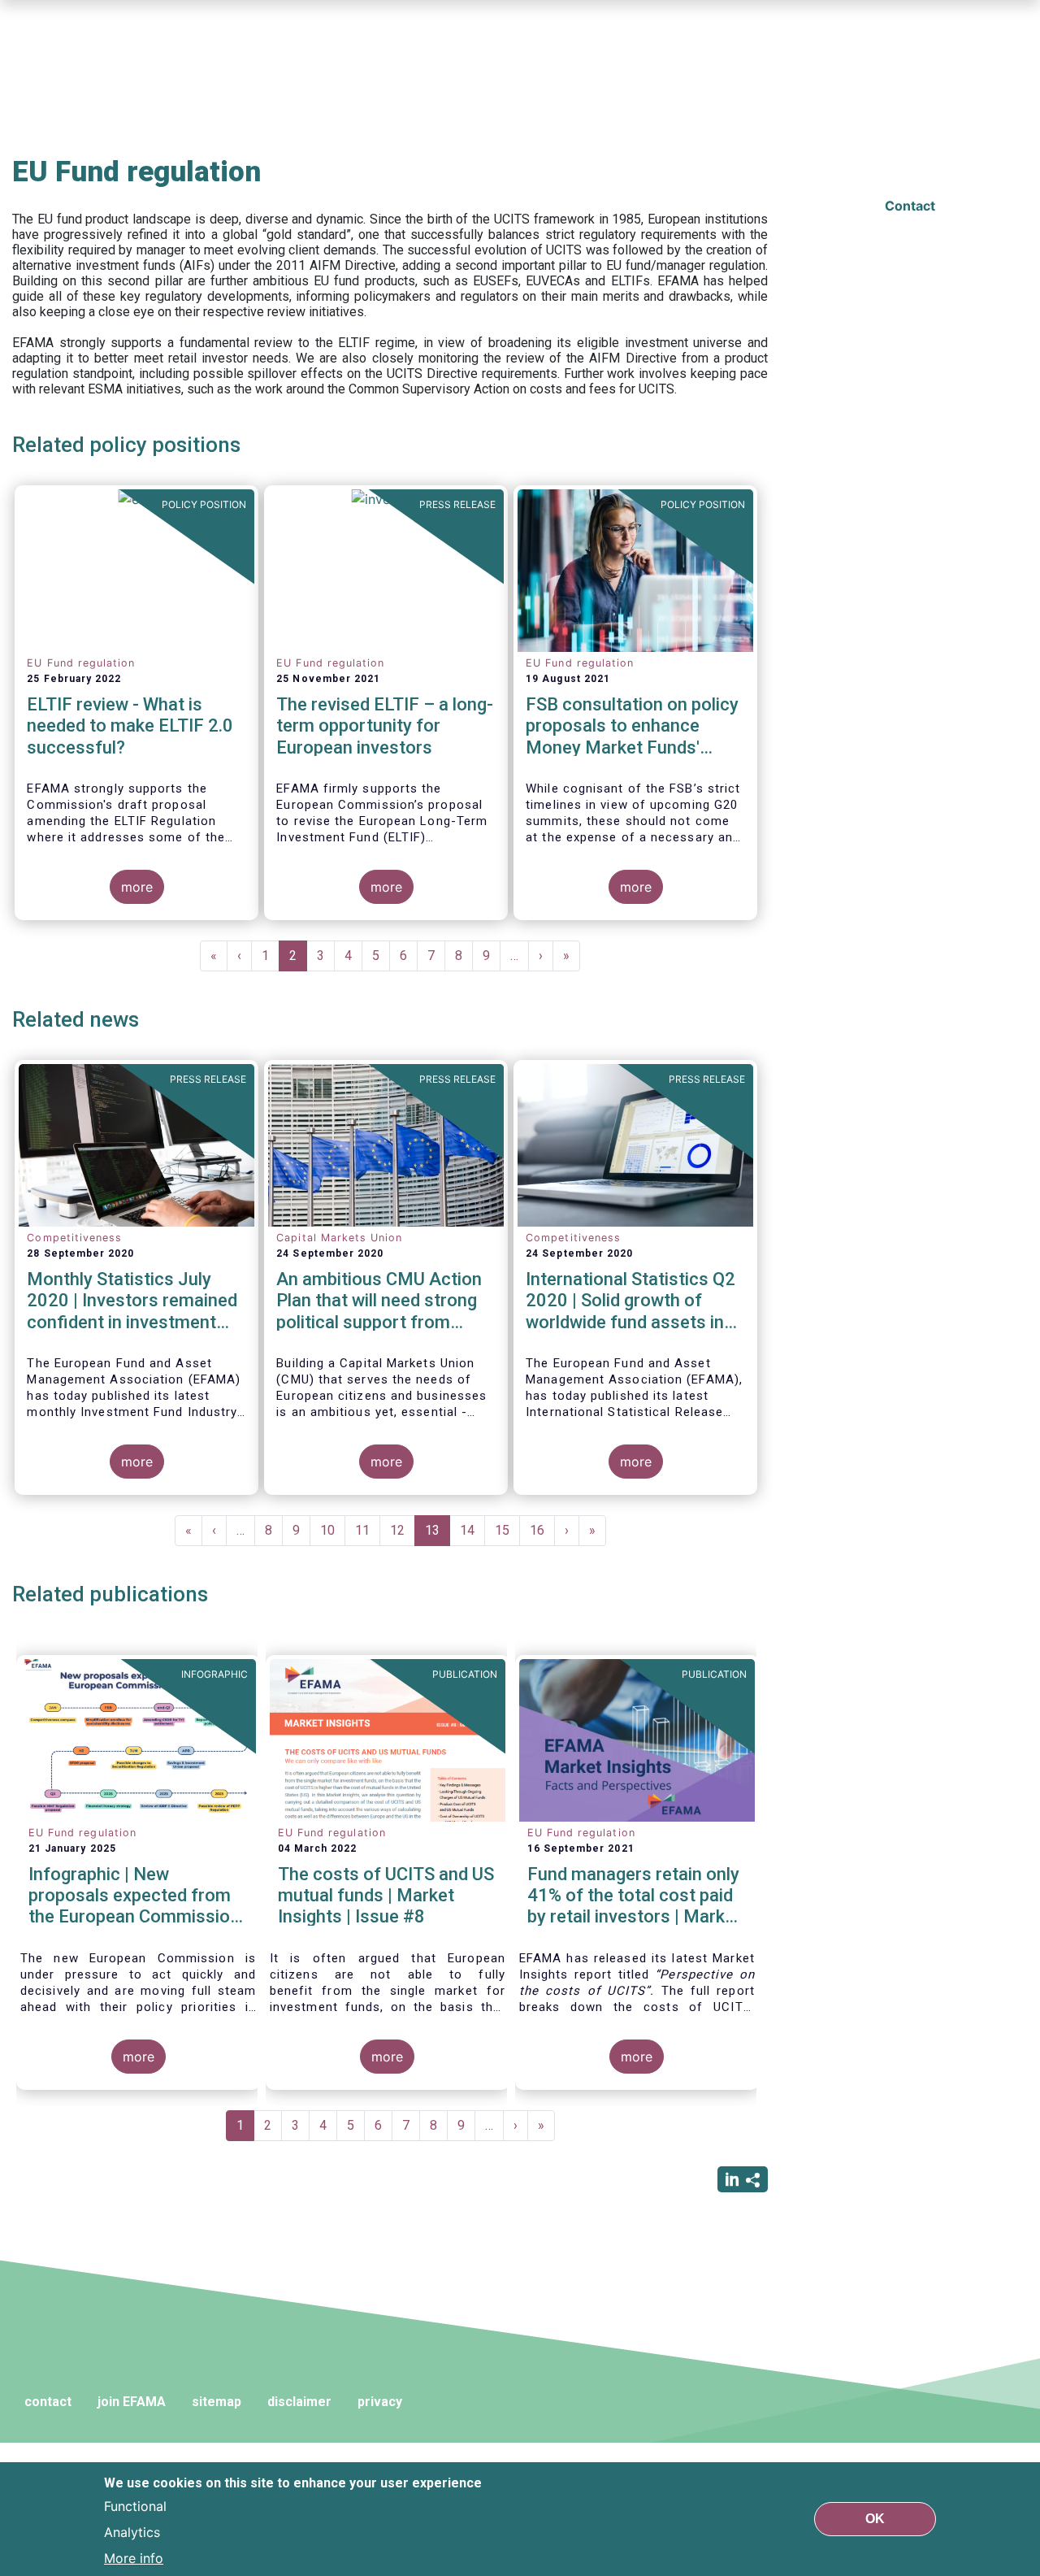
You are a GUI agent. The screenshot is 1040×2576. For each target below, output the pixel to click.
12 (403, 1530)
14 (472, 1530)
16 (542, 1530)
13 (438, 1534)
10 (333, 1530)
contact (48, 2402)
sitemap (217, 2402)
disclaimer (299, 2402)
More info (134, 2558)
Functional (135, 2506)
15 (507, 1530)
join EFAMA (132, 2402)
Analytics (132, 2532)
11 (368, 1530)
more (137, 887)
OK (875, 2519)
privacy (380, 2402)
